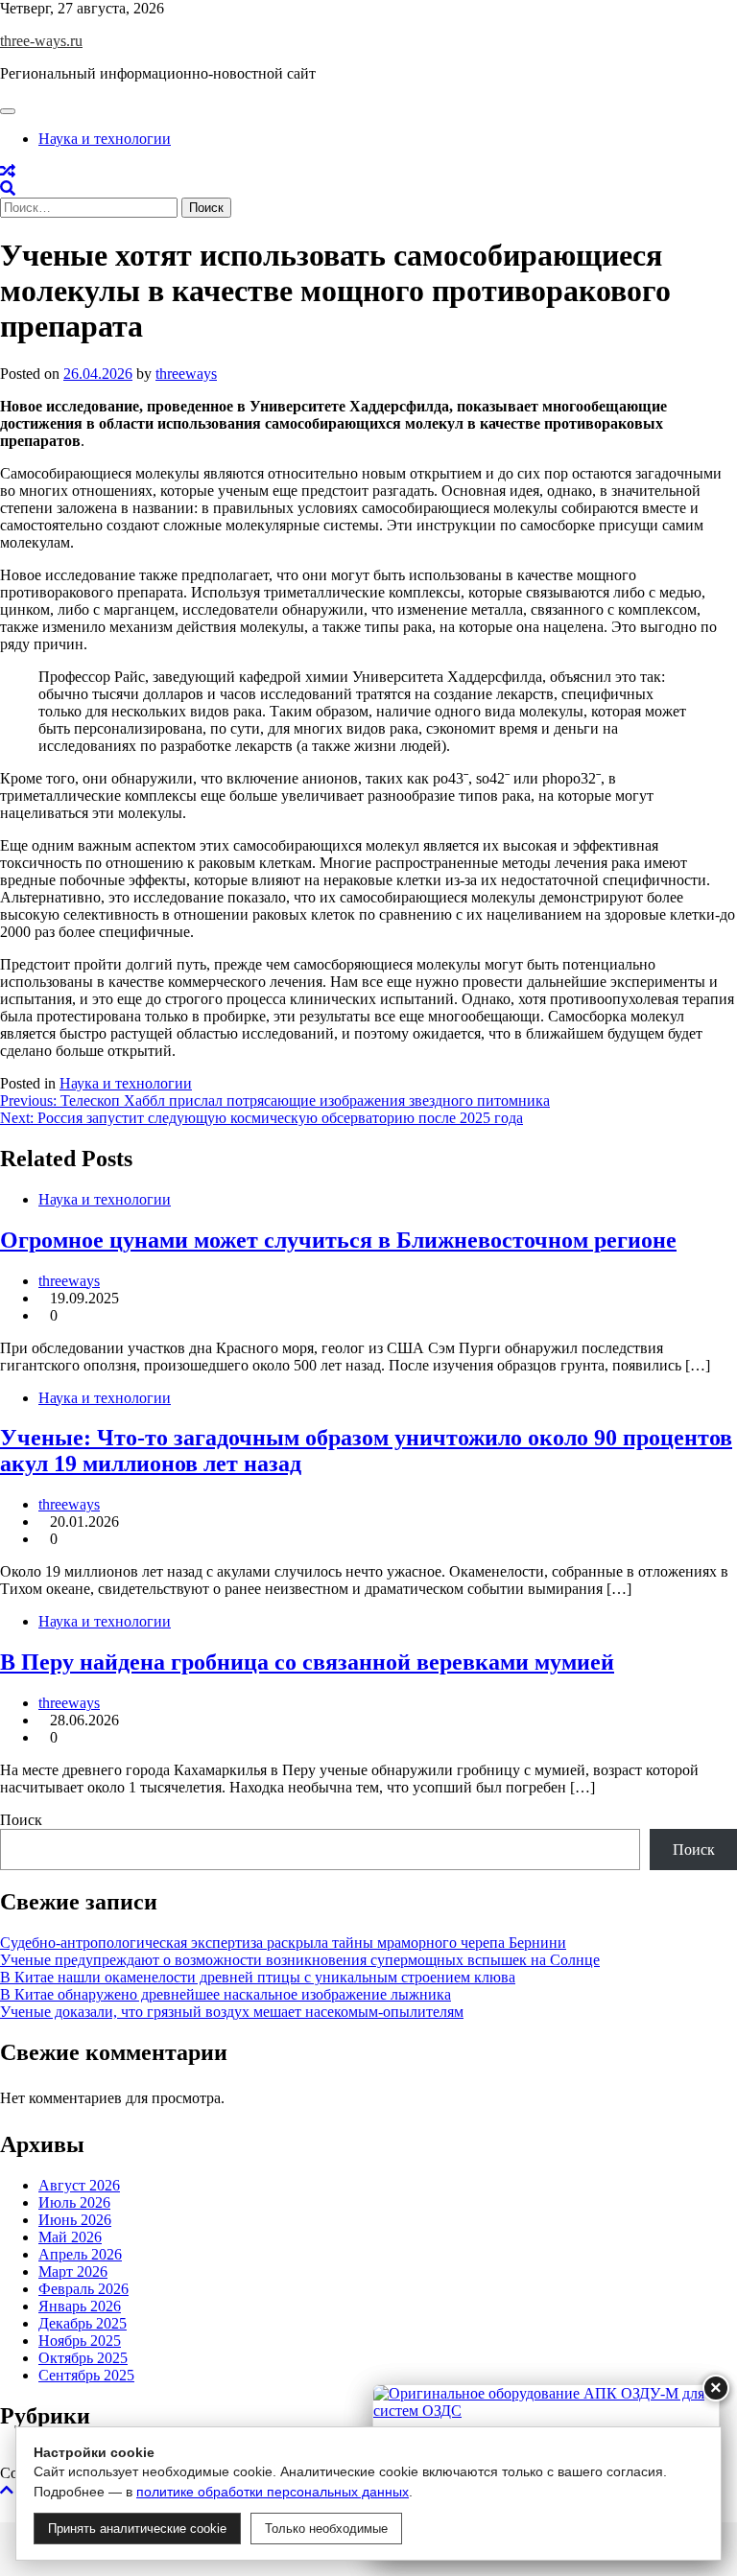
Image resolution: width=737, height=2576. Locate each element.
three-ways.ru (41, 41)
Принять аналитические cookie (137, 2529)
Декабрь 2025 (83, 2323)
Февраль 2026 (83, 2289)
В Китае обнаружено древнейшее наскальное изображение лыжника (226, 1994)
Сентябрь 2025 (86, 2375)
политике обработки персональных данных (273, 2492)
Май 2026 (70, 2237)
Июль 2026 (74, 2202)
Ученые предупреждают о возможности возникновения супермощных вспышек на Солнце (300, 1960)
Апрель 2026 (80, 2254)
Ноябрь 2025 (80, 2341)
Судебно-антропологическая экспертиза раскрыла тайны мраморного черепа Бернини (283, 1943)
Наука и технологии (105, 139)
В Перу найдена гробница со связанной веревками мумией (307, 1662)
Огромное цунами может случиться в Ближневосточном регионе (338, 1240)
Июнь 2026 (75, 2220)
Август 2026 (79, 2185)
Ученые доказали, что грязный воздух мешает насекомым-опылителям (232, 2012)
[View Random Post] (8, 171)
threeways (186, 374)
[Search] (8, 188)
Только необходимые (326, 2529)
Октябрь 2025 (83, 2358)
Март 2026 (73, 2272)
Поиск (21, 1820)
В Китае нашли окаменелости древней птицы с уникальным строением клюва (258, 1977)
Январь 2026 (80, 2306)
